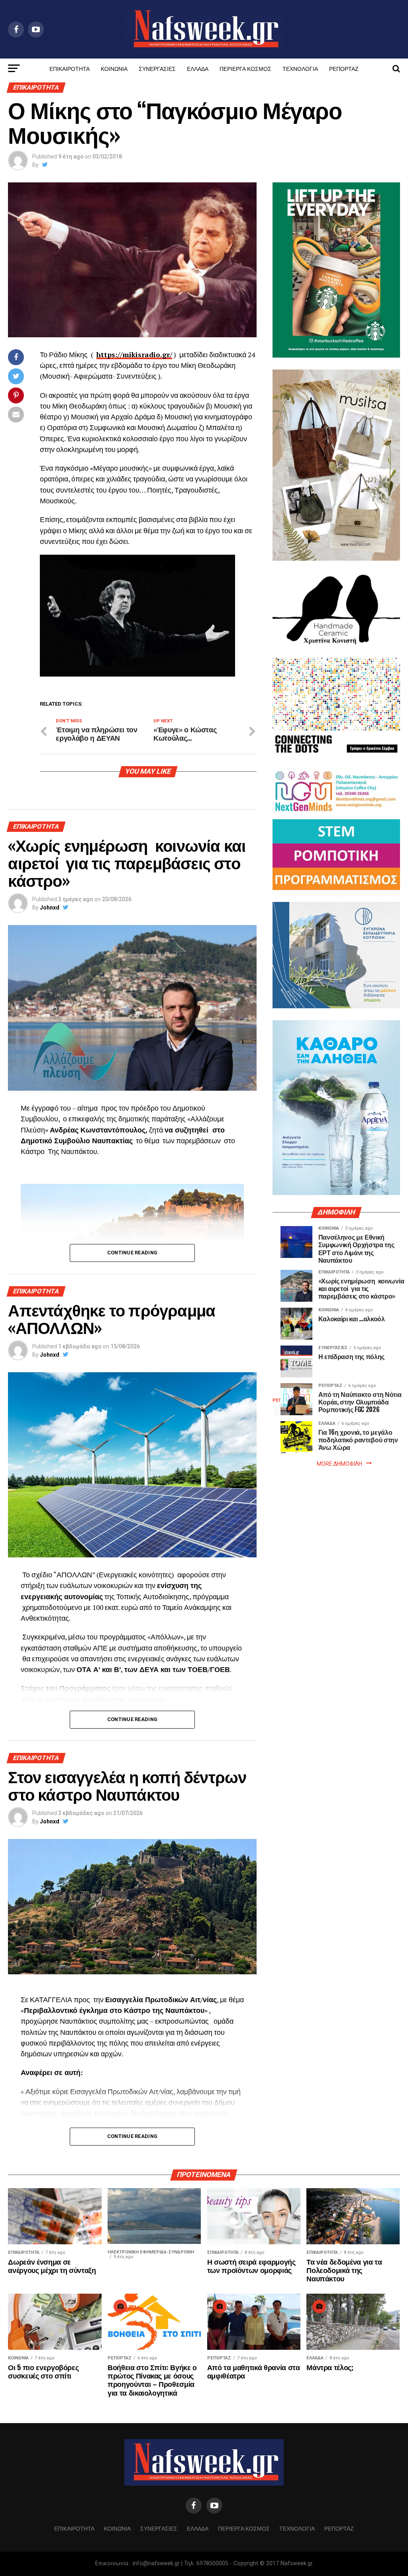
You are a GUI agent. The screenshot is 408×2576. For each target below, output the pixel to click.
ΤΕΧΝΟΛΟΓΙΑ (300, 68)
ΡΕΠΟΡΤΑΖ (344, 68)
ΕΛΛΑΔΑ (198, 68)
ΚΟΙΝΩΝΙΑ (114, 68)
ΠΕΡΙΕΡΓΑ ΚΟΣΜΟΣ (245, 68)
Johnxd (50, 908)
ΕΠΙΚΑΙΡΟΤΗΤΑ (70, 68)
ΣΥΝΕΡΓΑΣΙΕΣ (157, 68)
